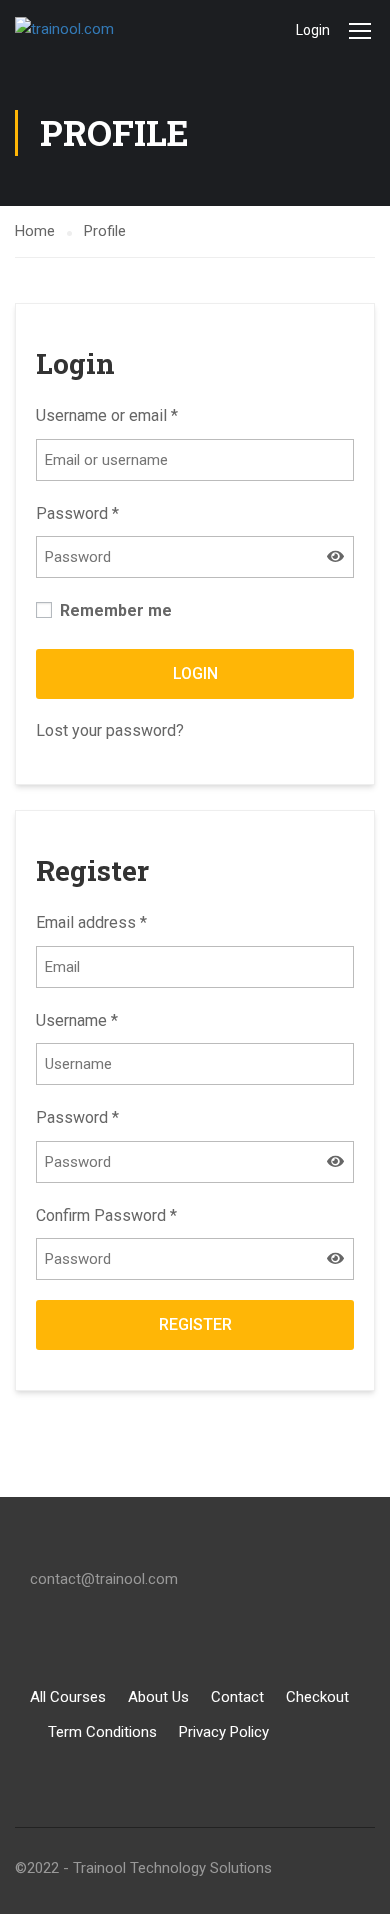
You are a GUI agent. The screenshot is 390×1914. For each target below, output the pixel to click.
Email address (91, 922)
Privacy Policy (224, 1732)
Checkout (317, 1697)
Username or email (107, 415)
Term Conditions (102, 1732)
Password (77, 513)
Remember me (114, 610)
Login (313, 30)
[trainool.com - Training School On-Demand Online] (80, 30)
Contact (237, 1697)
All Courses (68, 1697)
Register (195, 1324)
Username (77, 1020)
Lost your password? (110, 730)
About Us (158, 1697)
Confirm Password (106, 1215)
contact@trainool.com (104, 1579)
